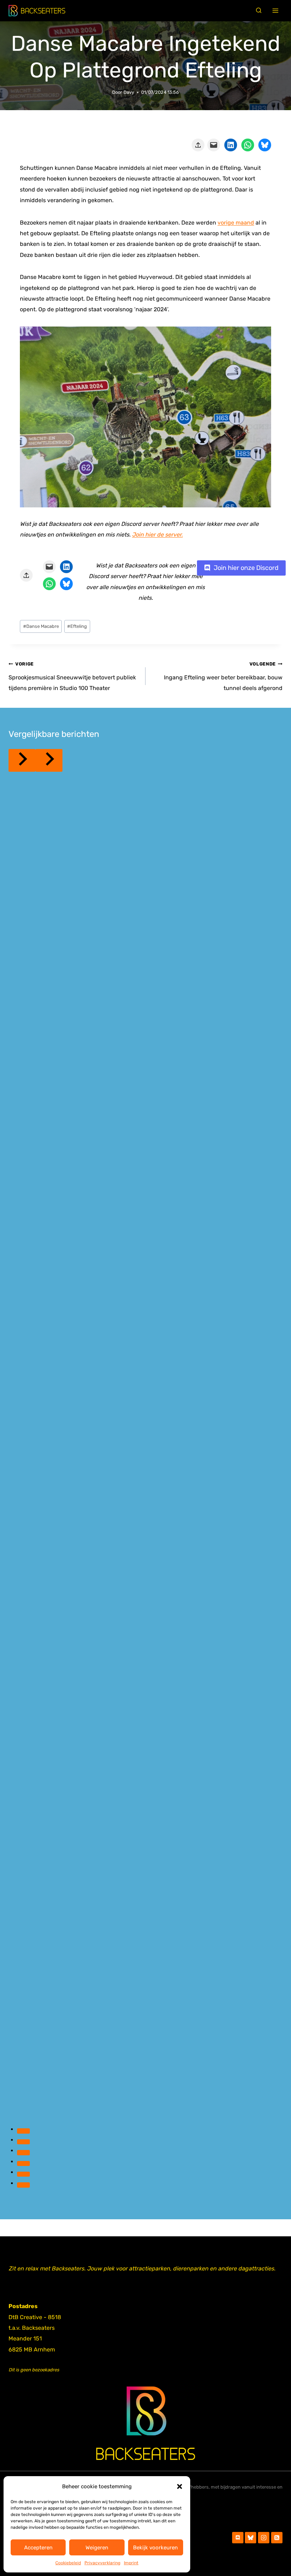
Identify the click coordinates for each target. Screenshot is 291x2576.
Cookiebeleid (68, 2563)
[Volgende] (49, 760)
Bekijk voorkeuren (155, 2548)
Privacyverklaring (102, 2563)
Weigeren (97, 2548)
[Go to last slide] (22, 760)
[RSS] (277, 2538)
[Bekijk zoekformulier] (259, 11)
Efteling (77, 626)
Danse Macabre (41, 626)
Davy (129, 92)
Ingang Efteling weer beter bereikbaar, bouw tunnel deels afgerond (223, 676)
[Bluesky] (251, 2538)
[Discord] (238, 2538)
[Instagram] (264, 2538)
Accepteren (38, 2548)
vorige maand (236, 223)
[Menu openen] (276, 11)
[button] (180, 2486)
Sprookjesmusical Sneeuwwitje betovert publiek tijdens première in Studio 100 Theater (72, 676)
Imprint (131, 2563)
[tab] (23, 2131)
